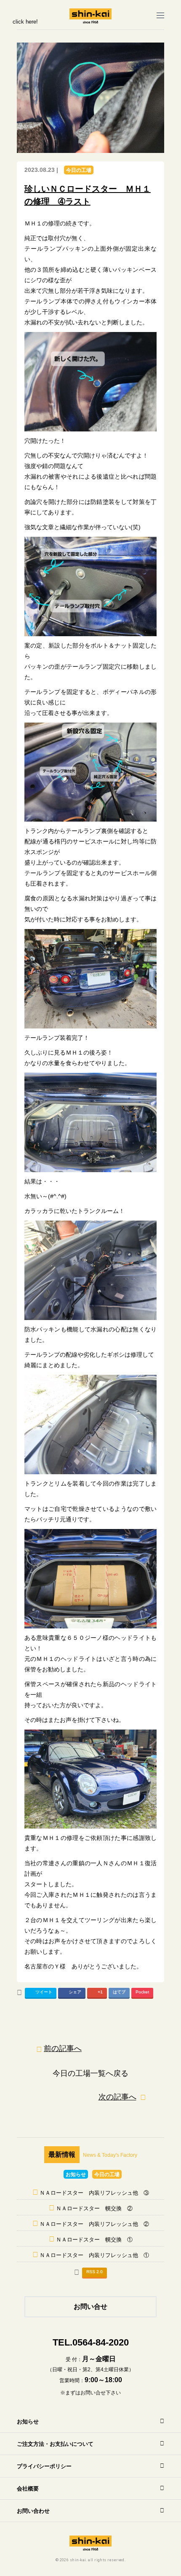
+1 (100, 1992)
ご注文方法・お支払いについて (55, 2444)
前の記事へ (63, 2048)
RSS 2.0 (94, 2272)
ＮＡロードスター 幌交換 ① (94, 2240)
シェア (75, 1992)
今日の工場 (79, 170)
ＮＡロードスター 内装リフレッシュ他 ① (94, 2255)
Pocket (142, 1992)
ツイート (44, 1992)
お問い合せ (90, 2307)
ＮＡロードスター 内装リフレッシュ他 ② (94, 2224)
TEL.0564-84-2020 (91, 2342)
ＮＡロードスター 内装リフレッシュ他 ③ (94, 2193)
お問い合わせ (33, 2511)
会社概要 (28, 2489)
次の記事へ (117, 2097)
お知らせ (76, 2174)
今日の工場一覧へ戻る (90, 2073)
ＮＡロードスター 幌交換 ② (94, 2208)
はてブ (119, 1992)
